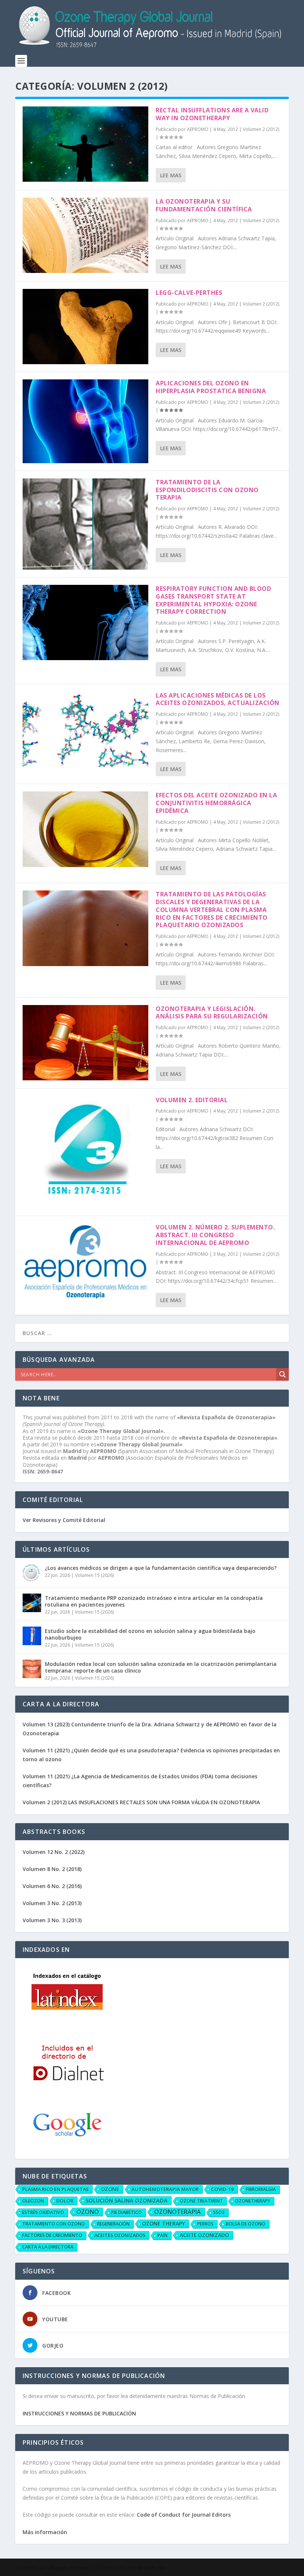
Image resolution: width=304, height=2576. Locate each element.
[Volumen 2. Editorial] (85, 1152)
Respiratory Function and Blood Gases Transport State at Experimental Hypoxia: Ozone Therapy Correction (213, 600)
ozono (88, 2212)
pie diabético (127, 2212)
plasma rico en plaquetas (55, 2189)
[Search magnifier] (282, 1374)
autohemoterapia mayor (165, 2189)
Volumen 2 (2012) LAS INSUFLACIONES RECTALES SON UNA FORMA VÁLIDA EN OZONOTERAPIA (141, 1802)
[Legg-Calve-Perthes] (85, 327)
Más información (45, 2532)
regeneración (113, 2224)
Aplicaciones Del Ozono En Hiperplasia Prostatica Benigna (211, 387)
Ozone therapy (163, 2223)
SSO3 (219, 2212)
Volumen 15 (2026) (94, 1575)
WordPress (151, 2567)
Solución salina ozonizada (127, 2200)
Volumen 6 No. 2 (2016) (52, 1886)
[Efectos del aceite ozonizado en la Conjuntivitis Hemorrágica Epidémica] (85, 829)
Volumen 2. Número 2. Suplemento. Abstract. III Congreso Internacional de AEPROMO (215, 1235)
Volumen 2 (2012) (261, 129)
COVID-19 (222, 2189)
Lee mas (171, 175)
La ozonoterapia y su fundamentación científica (204, 205)
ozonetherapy (253, 2201)
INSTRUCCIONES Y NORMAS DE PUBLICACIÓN (79, 2413)
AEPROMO (198, 129)
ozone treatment (201, 2201)
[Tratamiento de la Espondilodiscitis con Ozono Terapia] (85, 524)
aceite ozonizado (204, 2235)
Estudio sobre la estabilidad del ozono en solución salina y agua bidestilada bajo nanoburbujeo (150, 1634)
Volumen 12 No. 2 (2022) (54, 1852)
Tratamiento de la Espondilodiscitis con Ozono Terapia (207, 490)
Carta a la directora (48, 2247)
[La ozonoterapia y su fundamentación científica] (85, 235)
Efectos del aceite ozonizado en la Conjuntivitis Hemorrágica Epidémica (216, 803)
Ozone (110, 2189)
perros (205, 2224)
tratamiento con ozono (54, 2224)
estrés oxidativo (43, 2212)
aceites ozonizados (120, 2235)
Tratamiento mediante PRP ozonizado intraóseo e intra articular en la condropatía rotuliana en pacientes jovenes (154, 1601)
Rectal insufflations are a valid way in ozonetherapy (212, 114)
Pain (163, 2235)
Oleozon (33, 2201)
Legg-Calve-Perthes (189, 293)
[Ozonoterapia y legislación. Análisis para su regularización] (85, 1043)
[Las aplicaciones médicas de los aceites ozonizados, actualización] (85, 729)
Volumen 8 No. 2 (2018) (52, 1869)
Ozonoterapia (178, 2212)
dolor (65, 2201)
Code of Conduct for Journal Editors (184, 2515)
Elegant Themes (69, 2567)
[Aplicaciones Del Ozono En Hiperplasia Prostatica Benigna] (85, 421)
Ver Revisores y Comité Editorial (64, 1520)
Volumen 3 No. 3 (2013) (52, 1920)
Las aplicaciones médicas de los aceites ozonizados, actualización (218, 699)
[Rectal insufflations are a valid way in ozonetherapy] (85, 144)
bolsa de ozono (246, 2224)
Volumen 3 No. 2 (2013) (52, 1903)
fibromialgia (261, 2189)
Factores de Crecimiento (52, 2235)
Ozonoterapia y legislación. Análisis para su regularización (212, 1013)
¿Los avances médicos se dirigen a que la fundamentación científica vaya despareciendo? (161, 1568)
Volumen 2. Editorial (192, 1100)
